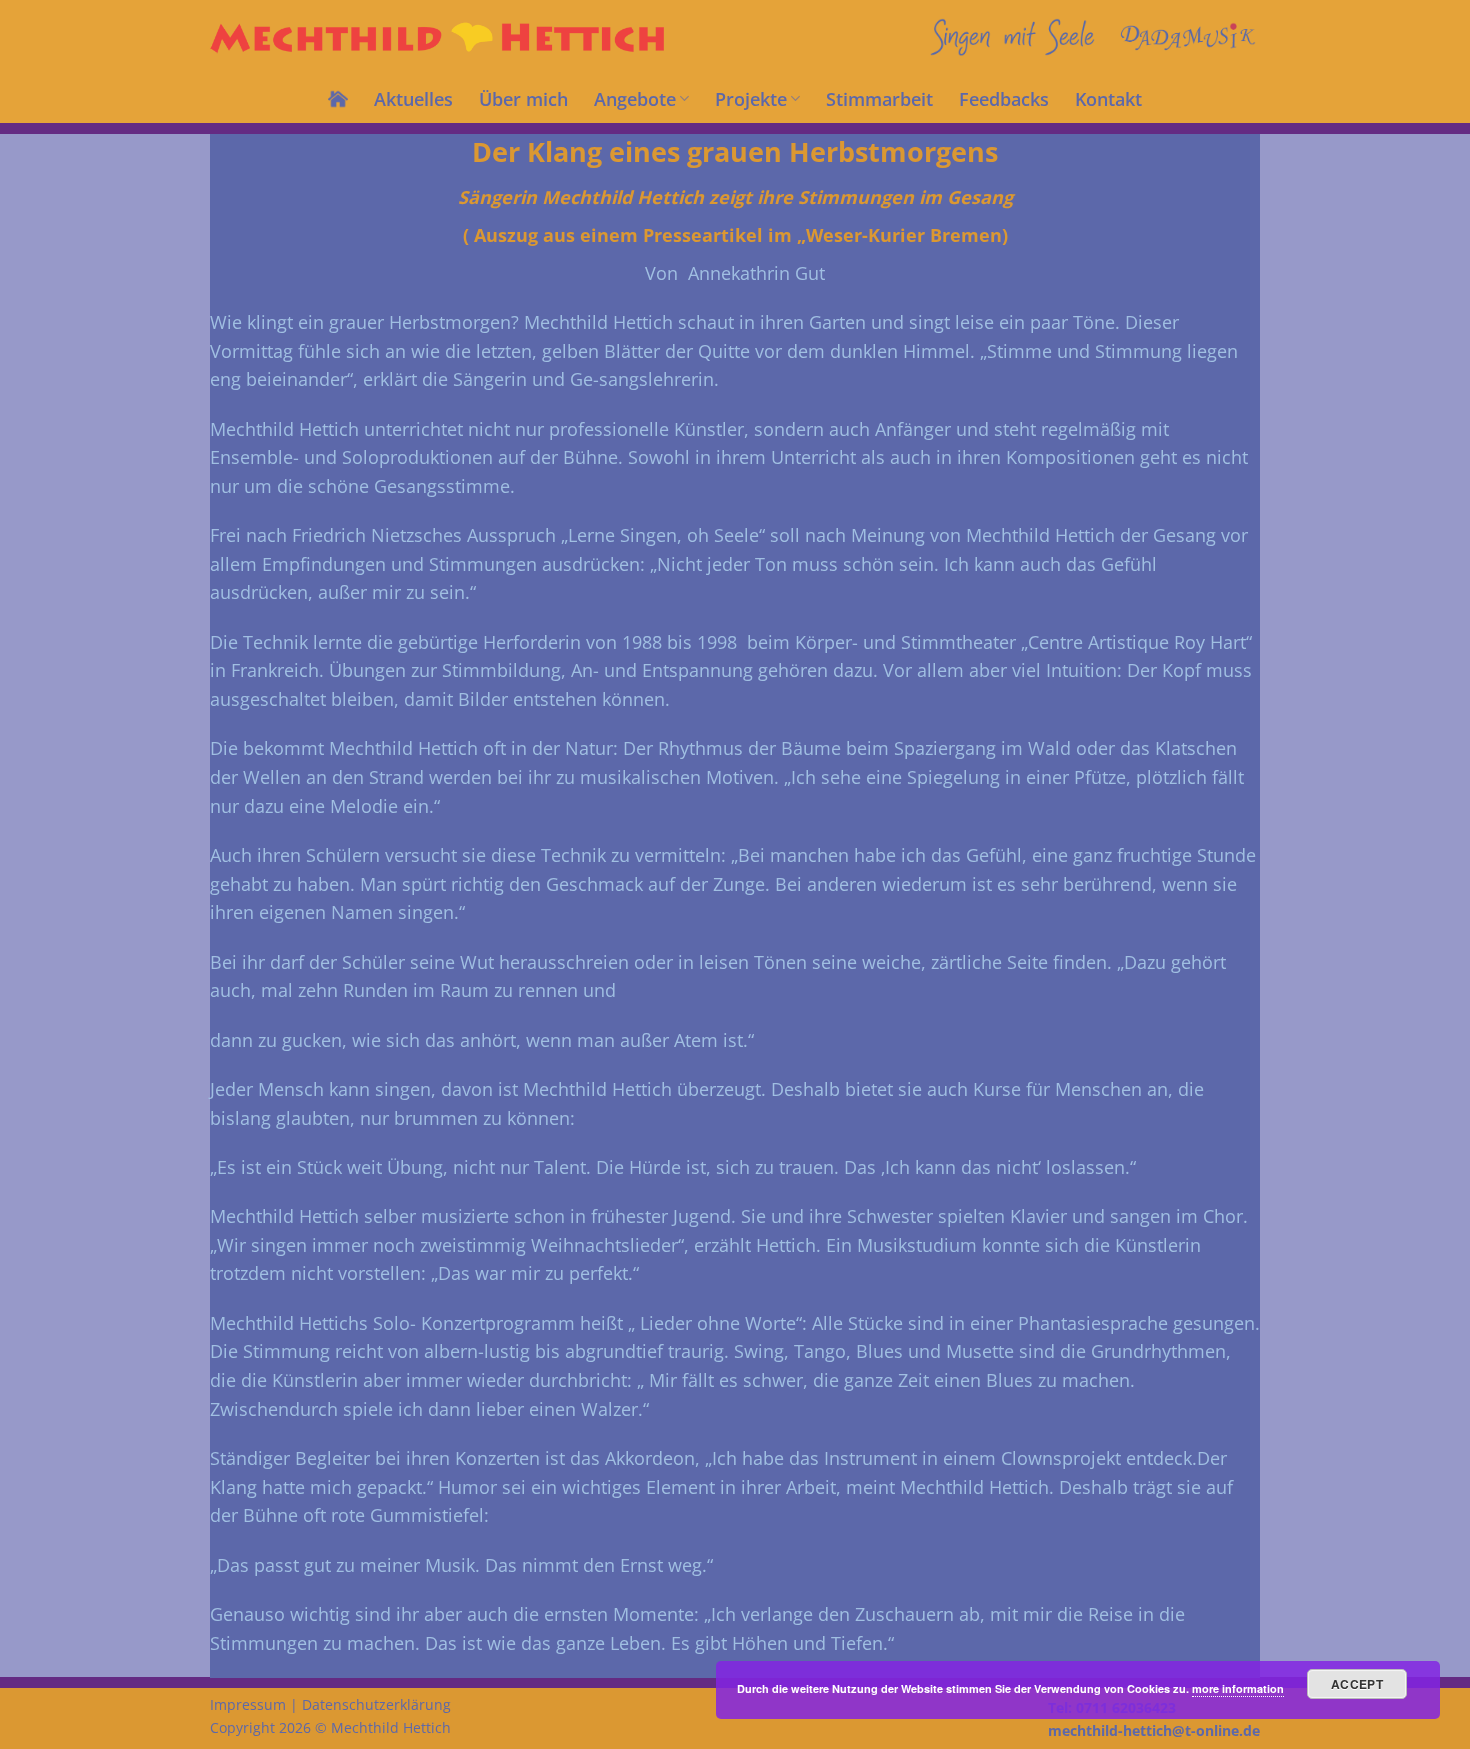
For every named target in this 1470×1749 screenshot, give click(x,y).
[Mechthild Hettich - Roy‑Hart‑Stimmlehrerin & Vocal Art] (441, 37)
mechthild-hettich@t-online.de (1154, 1730)
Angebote (635, 99)
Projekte (751, 99)
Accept (1357, 1684)
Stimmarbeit (879, 99)
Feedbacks (1004, 99)
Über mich (523, 99)
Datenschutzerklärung (376, 1704)
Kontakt (1108, 99)
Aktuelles (413, 99)
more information (1238, 1688)
